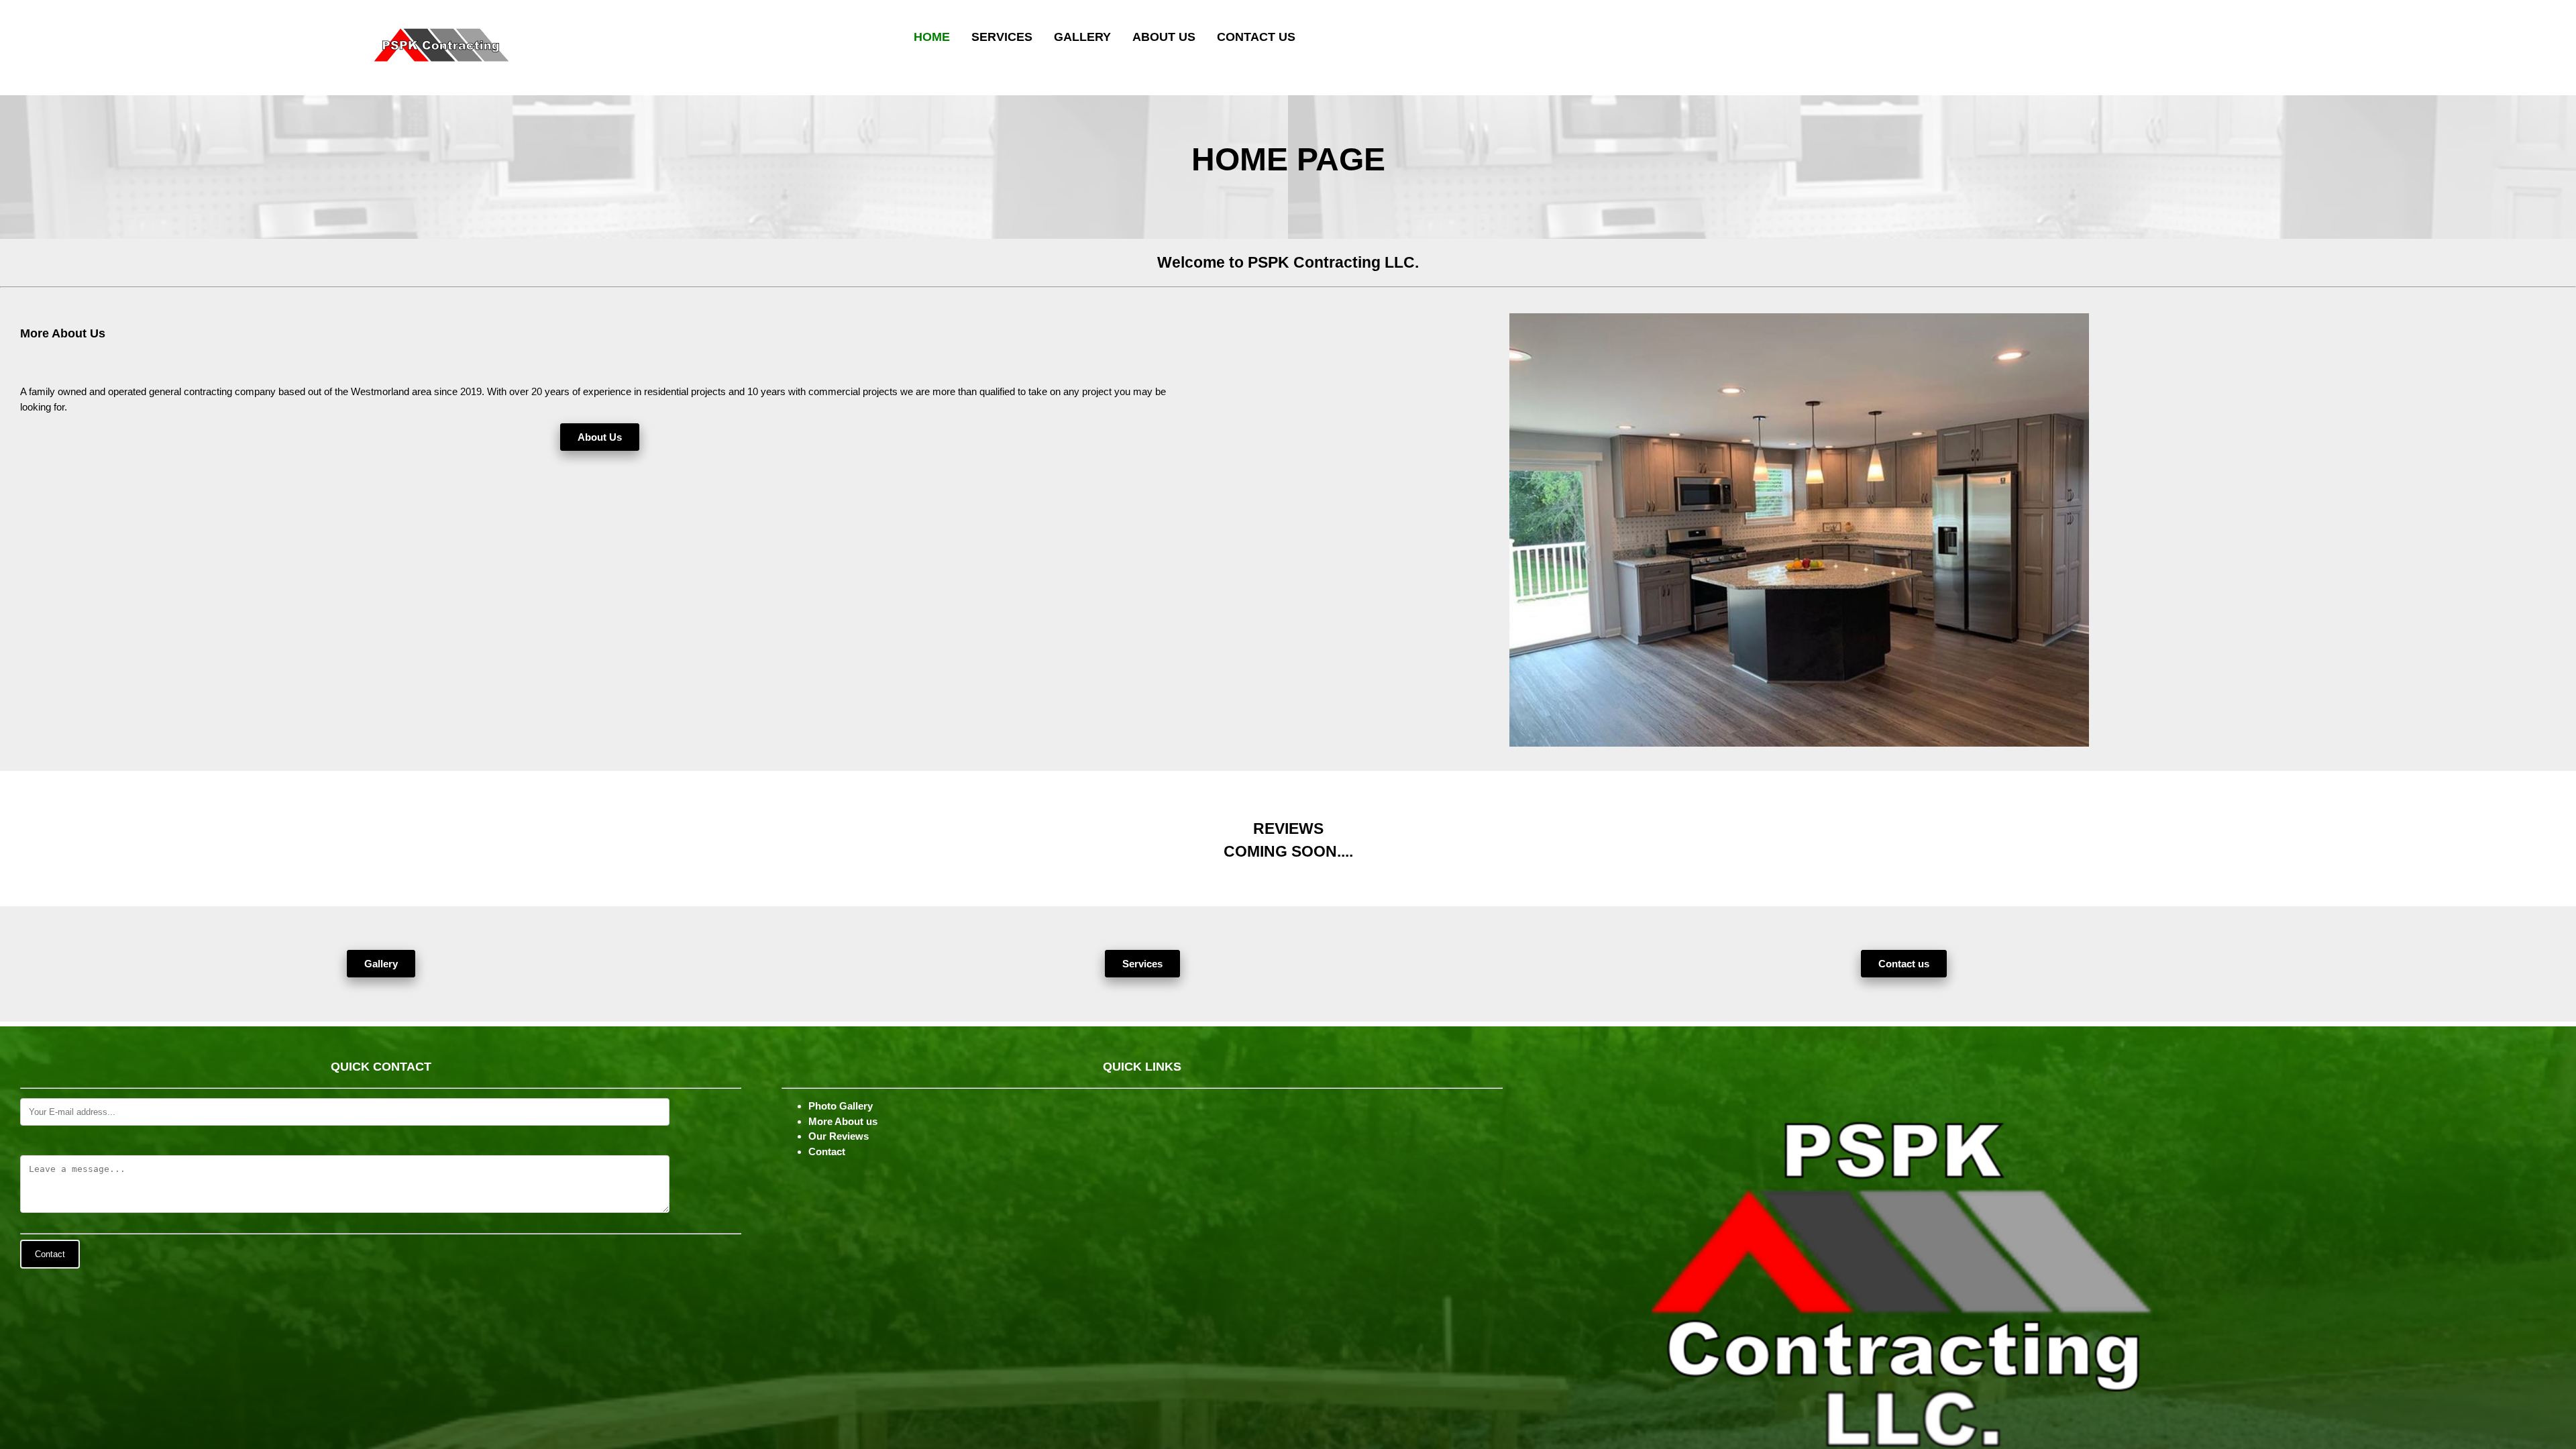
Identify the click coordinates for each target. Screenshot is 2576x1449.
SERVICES (1002, 37)
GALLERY (1082, 37)
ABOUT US (1164, 37)
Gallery (381, 964)
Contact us (1904, 964)
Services (1142, 964)
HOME (932, 37)
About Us (600, 437)
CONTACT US (1256, 37)
